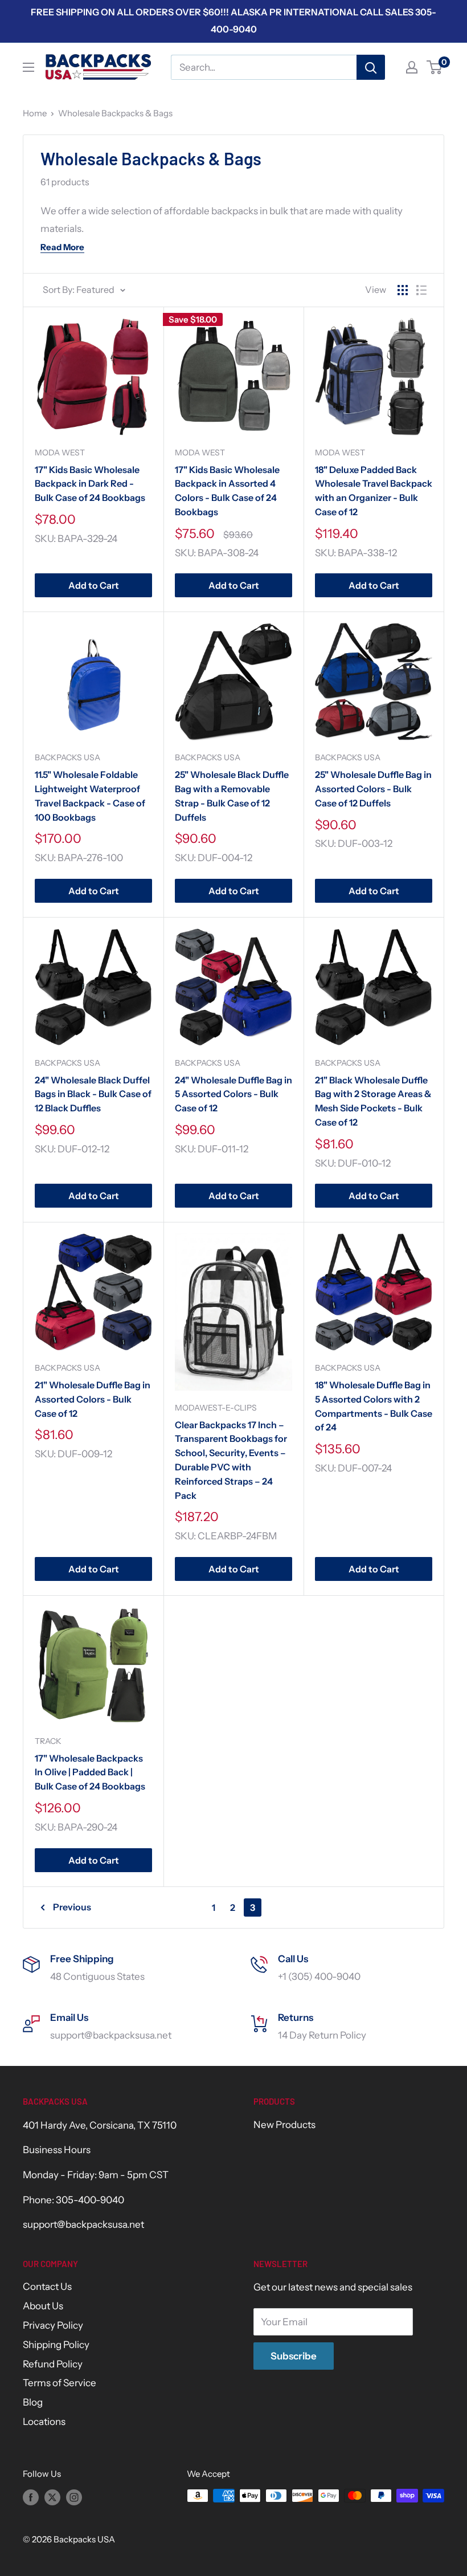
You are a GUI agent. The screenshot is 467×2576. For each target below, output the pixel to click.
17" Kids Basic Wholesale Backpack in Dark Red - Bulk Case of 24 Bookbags (90, 484)
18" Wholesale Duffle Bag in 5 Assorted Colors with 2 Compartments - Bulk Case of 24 (374, 1406)
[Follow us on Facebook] (31, 2497)
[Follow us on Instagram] (74, 2497)
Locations (44, 2422)
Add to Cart (94, 585)
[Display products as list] (421, 290)
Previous (72, 1907)
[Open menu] (28, 67)
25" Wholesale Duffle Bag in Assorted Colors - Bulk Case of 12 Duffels (373, 789)
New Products (284, 2125)
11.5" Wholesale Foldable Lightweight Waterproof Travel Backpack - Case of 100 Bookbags (90, 796)
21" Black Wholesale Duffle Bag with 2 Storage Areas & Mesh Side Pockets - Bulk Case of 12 (373, 1101)
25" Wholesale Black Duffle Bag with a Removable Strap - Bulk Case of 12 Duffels (232, 796)
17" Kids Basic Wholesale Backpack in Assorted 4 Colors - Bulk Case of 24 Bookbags (227, 491)
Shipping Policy (56, 2345)
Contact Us (47, 2286)
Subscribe (294, 2356)
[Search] (371, 67)
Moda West (60, 453)
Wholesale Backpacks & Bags (115, 113)
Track (48, 1741)
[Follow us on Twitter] (52, 2497)
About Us (43, 2306)
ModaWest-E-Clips (216, 1408)
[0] (435, 67)
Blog (33, 2402)
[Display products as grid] (403, 290)
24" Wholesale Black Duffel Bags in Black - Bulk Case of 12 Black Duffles (93, 1094)
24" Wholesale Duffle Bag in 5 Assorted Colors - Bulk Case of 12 (233, 1094)
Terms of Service (60, 2383)
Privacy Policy (53, 2325)
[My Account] (412, 67)
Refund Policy (53, 2364)
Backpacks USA (67, 757)
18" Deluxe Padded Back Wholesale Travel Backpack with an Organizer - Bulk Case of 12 (374, 491)
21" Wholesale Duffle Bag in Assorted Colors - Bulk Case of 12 (93, 1399)
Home (35, 113)
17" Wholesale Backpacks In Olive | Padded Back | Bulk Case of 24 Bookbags (90, 1772)
